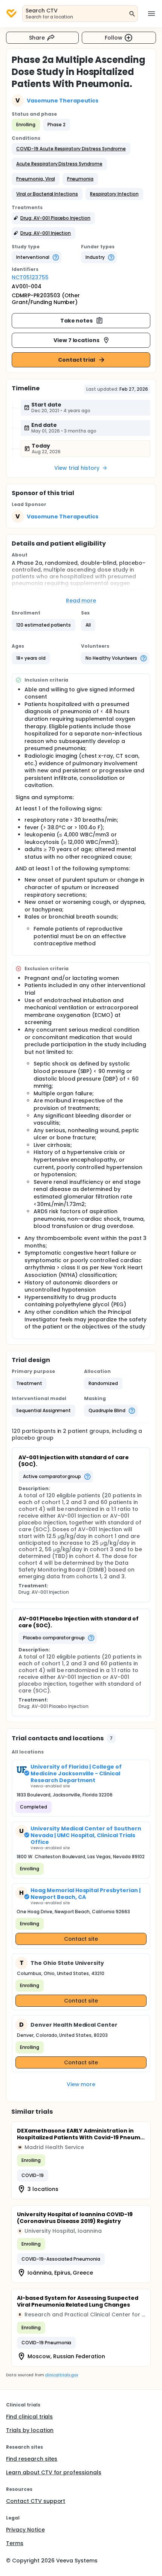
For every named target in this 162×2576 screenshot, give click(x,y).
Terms (15, 2543)
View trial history (77, 468)
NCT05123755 (30, 277)
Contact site (81, 1939)
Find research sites (32, 2459)
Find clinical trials (29, 2417)
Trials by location (30, 2430)
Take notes (77, 321)
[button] (71, 149)
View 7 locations (77, 340)
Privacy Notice (25, 2530)
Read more (81, 601)
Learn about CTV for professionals (54, 2472)
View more (81, 2084)
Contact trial (77, 360)
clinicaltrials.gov (61, 2375)
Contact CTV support (36, 2501)
